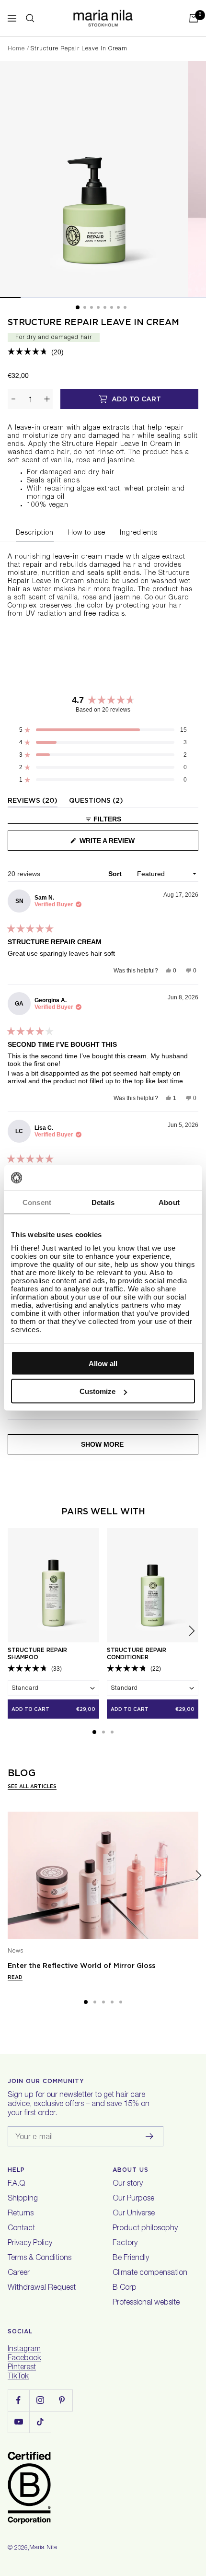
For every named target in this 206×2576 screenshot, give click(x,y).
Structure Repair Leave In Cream (93, 322)
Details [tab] (103, 1202)
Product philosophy (145, 2229)
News (16, 1951)
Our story (128, 2184)
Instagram (24, 2350)
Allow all (103, 1363)
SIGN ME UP (113, 2518)
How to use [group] (87, 533)
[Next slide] (192, 1631)
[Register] (150, 2136)
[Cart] (194, 18)
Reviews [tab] (33, 802)
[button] (36, 352)
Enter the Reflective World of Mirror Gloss (81, 1966)
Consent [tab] (37, 1202)
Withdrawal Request (42, 2288)
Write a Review (122, 844)
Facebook (24, 2359)
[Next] (198, 1876)
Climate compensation (150, 2273)
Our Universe (134, 2214)
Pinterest (22, 2368)
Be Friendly (131, 2259)
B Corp (125, 2288)
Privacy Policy (30, 2244)
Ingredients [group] (139, 533)
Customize (97, 1391)
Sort (116, 874)
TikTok (18, 2377)
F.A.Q (16, 2184)
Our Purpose (133, 2199)
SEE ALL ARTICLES (32, 1786)
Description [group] (35, 533)
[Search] (30, 18)
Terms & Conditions (40, 2259)
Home (16, 49)
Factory (125, 2244)
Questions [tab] (96, 802)
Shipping (23, 2199)
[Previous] (8, 1876)
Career (19, 2273)
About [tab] (169, 1202)
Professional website (146, 2303)
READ (15, 1977)
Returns (21, 2214)
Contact (21, 2229)
